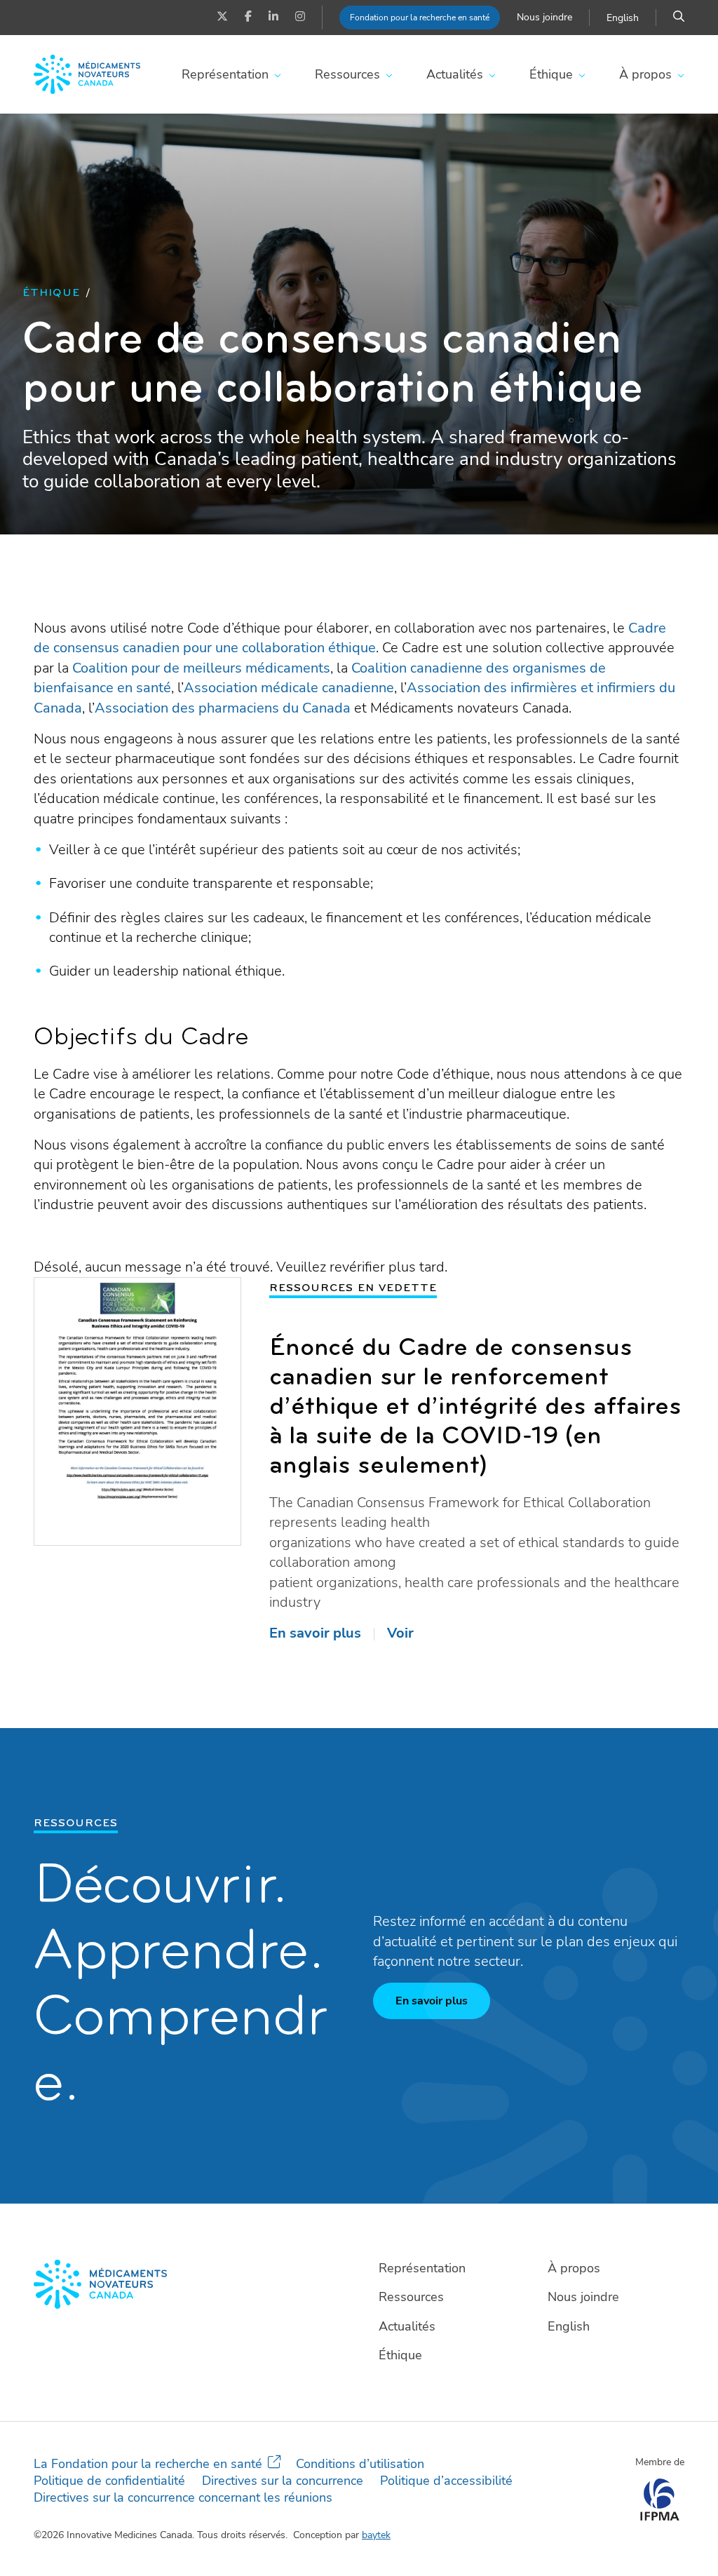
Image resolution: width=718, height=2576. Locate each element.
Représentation (225, 74)
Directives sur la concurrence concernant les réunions (183, 2497)
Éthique (551, 74)
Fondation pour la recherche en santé (420, 18)
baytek (376, 2535)
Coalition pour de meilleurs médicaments (201, 668)
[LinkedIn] (273, 18)
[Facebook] (248, 18)
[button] (679, 18)
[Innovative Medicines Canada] (190, 2284)
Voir (400, 1633)
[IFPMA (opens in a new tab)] (659, 2516)
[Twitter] (222, 18)
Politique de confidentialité (109, 2481)
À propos (645, 74)
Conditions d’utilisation (360, 2464)
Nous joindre (544, 17)
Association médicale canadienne (289, 688)
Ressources (347, 74)
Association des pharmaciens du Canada (223, 708)
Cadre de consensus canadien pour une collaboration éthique (350, 638)
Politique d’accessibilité (446, 2481)
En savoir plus (315, 1633)
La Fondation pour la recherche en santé (148, 2464)
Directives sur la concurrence (283, 2481)
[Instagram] (300, 18)
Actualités (455, 74)
